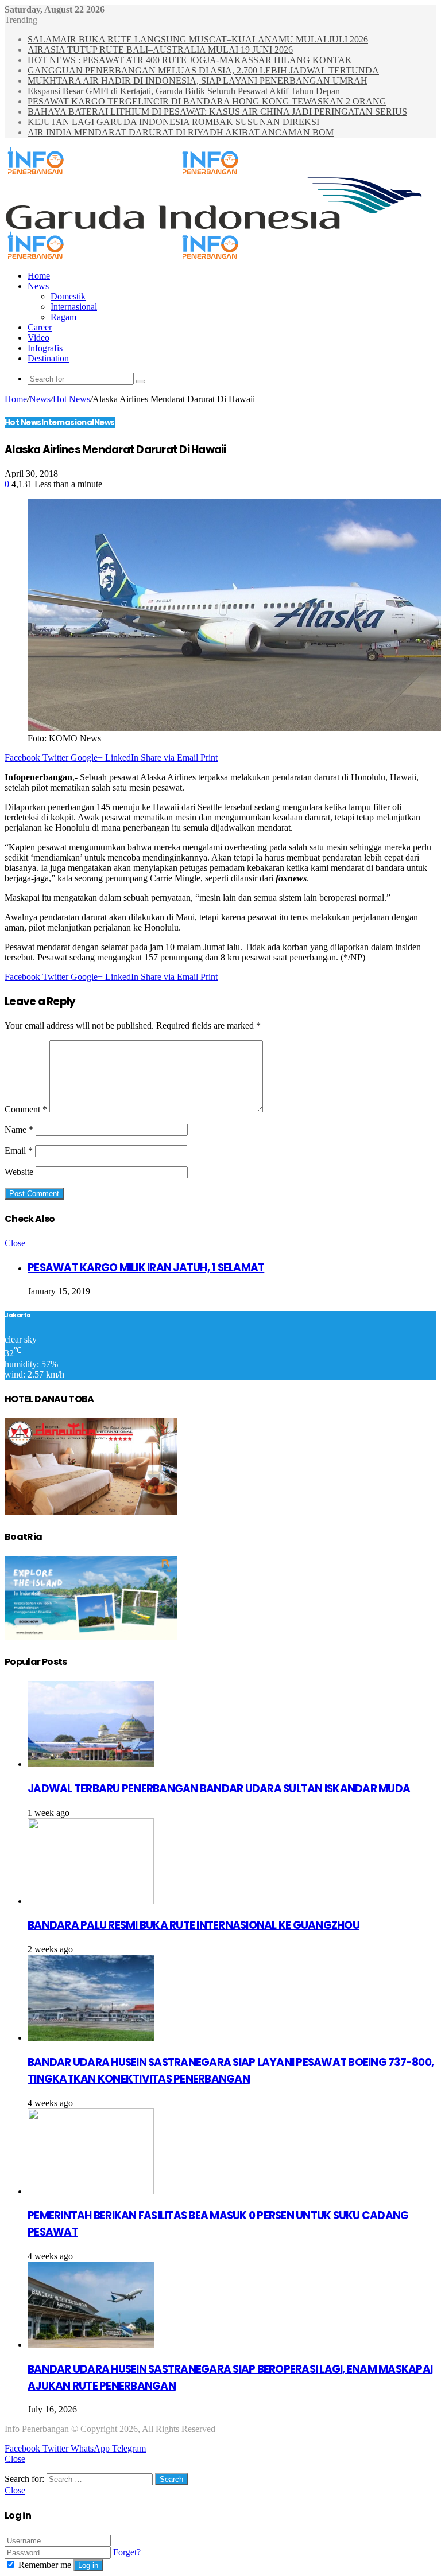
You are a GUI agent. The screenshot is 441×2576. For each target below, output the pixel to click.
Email (19, 1151)
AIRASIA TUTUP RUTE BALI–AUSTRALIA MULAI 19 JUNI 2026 (160, 50)
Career (40, 327)
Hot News (71, 399)
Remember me (45, 2565)
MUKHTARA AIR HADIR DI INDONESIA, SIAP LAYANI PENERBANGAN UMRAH (198, 81)
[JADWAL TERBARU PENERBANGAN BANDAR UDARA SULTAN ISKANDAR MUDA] (91, 1764)
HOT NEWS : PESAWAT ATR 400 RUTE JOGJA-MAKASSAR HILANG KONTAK (190, 60)
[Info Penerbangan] (178, 172)
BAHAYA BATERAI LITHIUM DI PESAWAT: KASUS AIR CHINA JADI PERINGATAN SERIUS (217, 112)
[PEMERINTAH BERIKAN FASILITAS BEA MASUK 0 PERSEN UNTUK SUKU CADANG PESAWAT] (91, 2191)
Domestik (68, 296)
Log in (88, 2565)
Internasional (74, 307)
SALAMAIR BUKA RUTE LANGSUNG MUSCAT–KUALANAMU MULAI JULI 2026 (198, 39)
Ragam (63, 317)
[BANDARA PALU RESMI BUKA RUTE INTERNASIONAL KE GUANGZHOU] (91, 1901)
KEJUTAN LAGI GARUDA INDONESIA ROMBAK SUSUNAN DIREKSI (173, 122)
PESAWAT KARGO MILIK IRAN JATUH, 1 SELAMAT (146, 1268)
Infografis (45, 348)
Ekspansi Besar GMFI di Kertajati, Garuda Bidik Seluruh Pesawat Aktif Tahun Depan (184, 91)
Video (38, 338)
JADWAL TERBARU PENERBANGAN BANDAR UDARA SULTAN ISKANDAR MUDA (219, 1789)
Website (19, 1172)
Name (19, 1129)
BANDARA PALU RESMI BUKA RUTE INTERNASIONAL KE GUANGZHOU (194, 1925)
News (38, 286)
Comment (26, 1109)
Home (39, 276)
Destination (48, 358)
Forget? (127, 2552)
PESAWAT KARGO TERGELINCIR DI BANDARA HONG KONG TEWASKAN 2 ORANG (207, 101)
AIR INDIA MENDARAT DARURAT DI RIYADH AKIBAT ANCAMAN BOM (181, 132)
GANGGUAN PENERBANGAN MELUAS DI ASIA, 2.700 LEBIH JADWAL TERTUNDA (203, 70)
